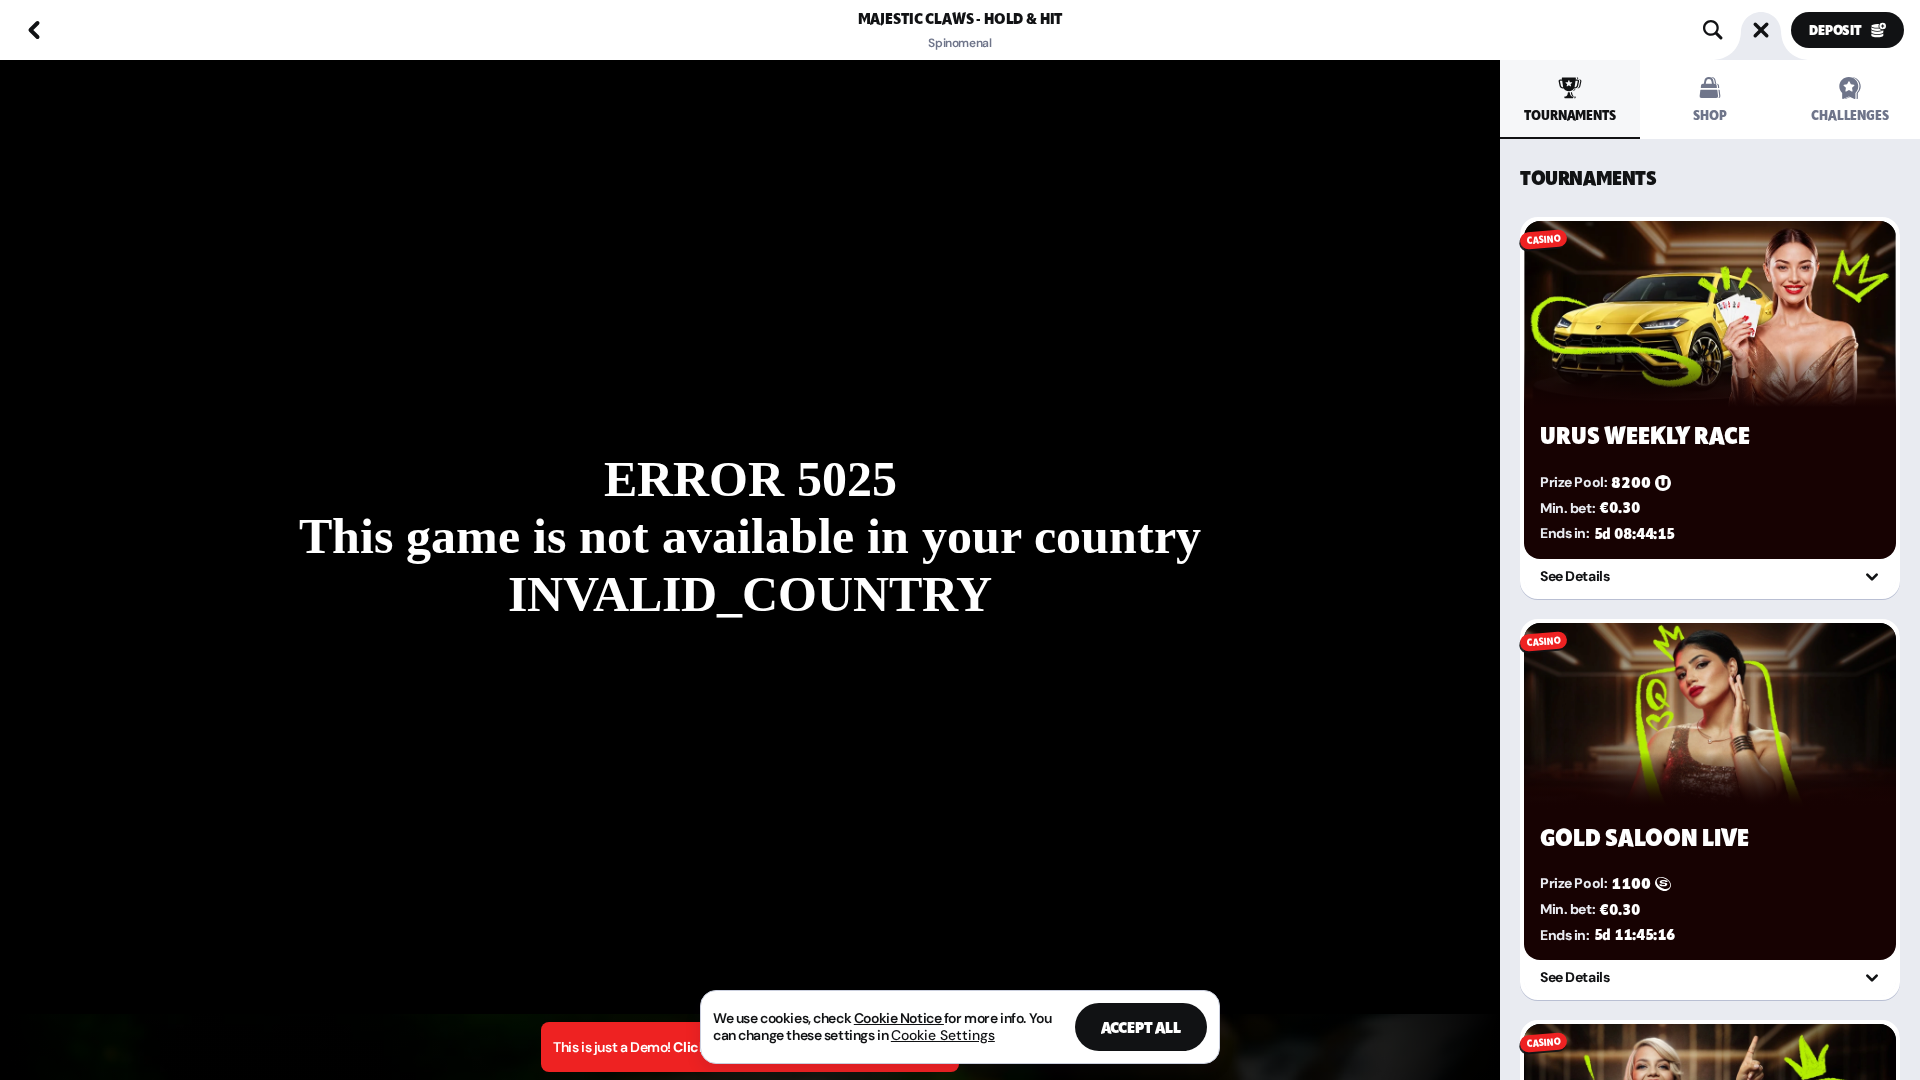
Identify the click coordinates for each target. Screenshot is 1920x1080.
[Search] (1713, 30)
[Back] (34, 30)
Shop (1709, 115)
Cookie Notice (899, 1018)
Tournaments (1569, 115)
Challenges (1850, 115)
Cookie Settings (943, 1035)
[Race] (1761, 30)
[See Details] (1872, 577)
